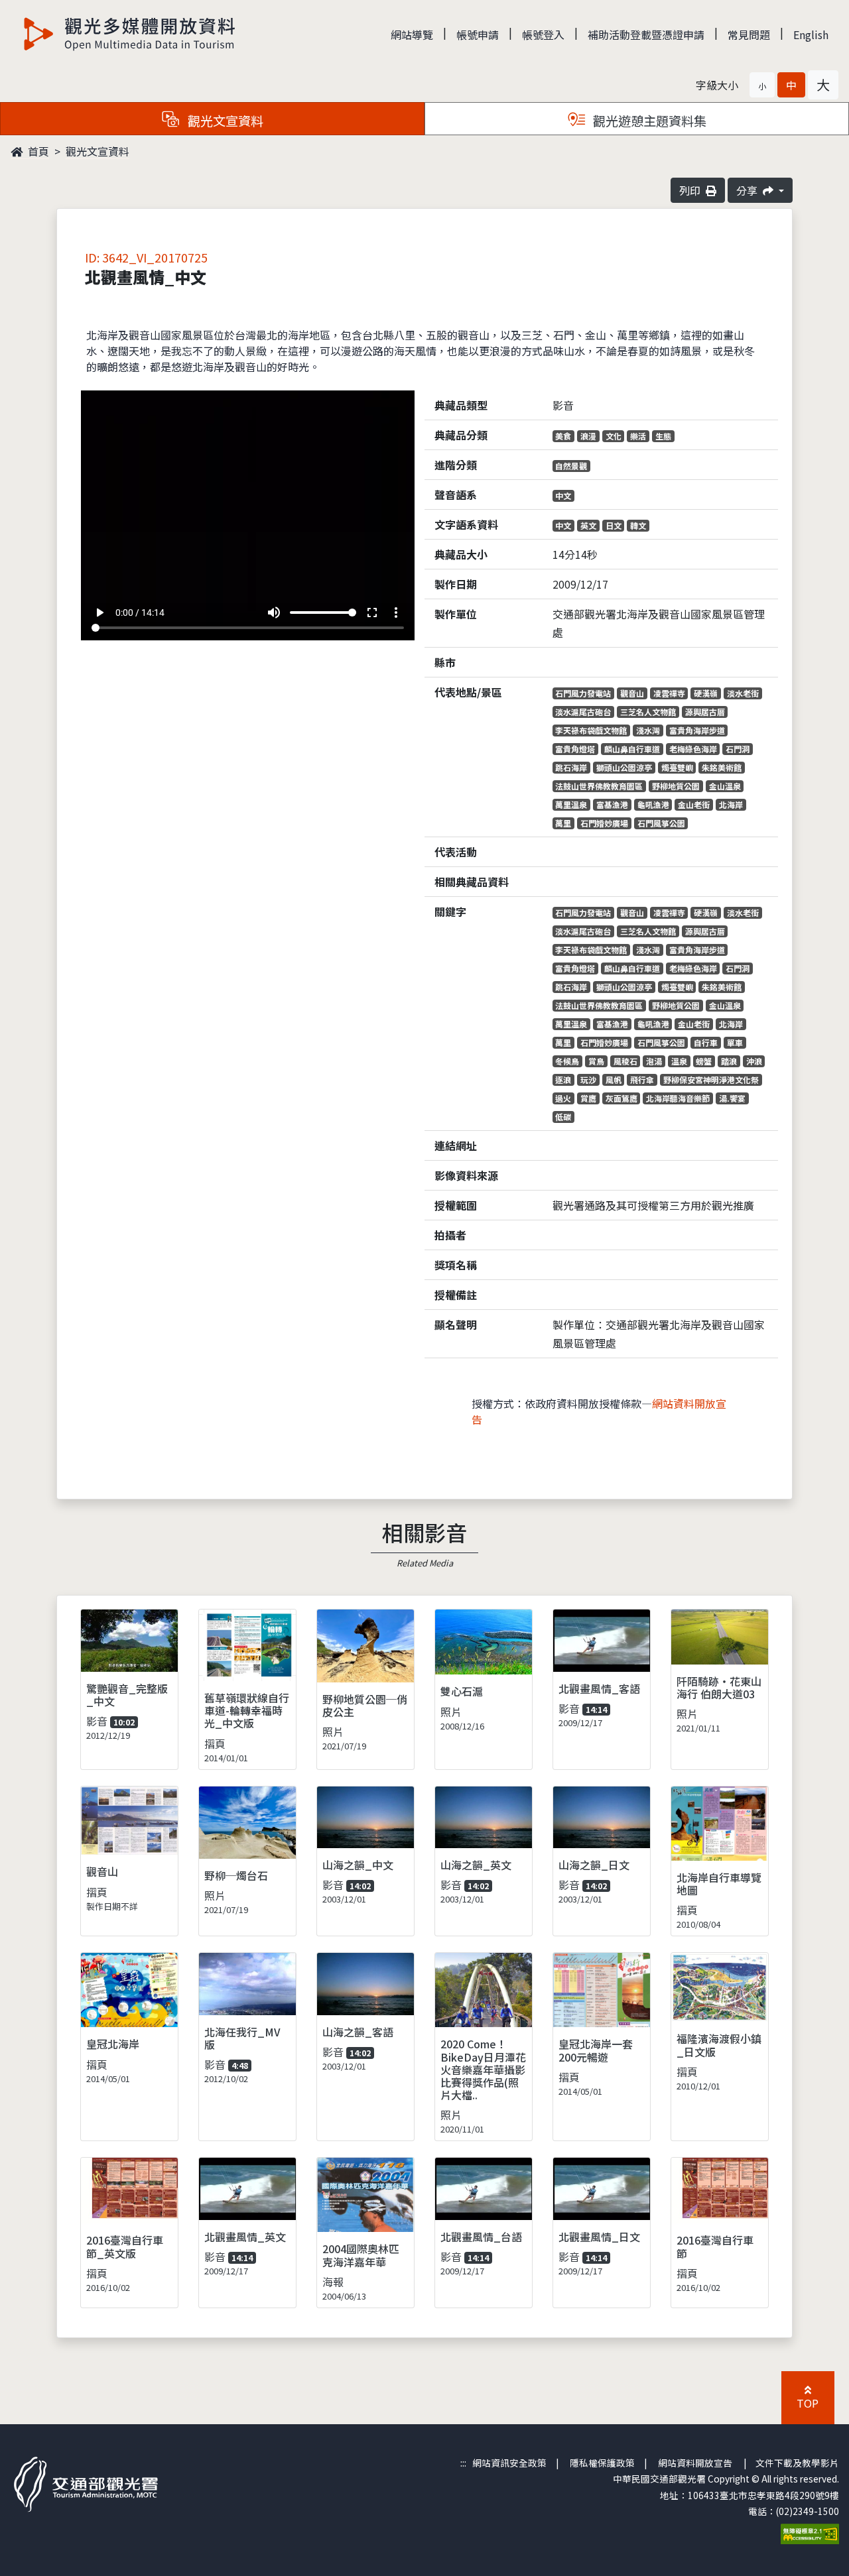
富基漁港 (612, 804)
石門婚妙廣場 (604, 823)
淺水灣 (648, 730)
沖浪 (754, 1061)
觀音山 (632, 693)
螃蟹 (704, 1061)
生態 (663, 436)
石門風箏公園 (661, 823)
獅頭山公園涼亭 (624, 767)
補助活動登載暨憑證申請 (646, 34)
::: (463, 2463)
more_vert (396, 613)
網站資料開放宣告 (695, 2463)
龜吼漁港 (653, 804)
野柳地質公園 (676, 786)
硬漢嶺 (706, 693)
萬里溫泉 (571, 804)
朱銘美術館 (722, 767)
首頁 (37, 151)
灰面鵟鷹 (621, 1098)
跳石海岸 (571, 767)
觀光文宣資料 (98, 151)
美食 (563, 436)
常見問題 (749, 34)
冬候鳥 (567, 1061)
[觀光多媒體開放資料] (130, 34)
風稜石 (625, 1061)
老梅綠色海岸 (693, 749)
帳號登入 (543, 34)
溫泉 (679, 1061)
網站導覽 (412, 34)
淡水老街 (743, 693)
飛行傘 (642, 1080)
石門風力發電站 (583, 693)
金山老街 (694, 804)
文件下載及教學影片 (797, 2463)
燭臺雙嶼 (677, 767)
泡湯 (654, 1061)
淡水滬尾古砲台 (583, 712)
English (811, 34)
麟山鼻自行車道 (632, 749)
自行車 (706, 1042)
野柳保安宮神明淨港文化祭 (711, 1080)
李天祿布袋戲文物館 (591, 730)
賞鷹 (588, 1098)
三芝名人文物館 (648, 712)
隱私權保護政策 (602, 2463)
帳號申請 (478, 34)
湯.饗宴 (732, 1098)
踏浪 (729, 1061)
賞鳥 (596, 1061)
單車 (735, 1042)
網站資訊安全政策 (509, 2463)
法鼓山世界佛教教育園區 (599, 786)
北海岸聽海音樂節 (678, 1098)
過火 (563, 1098)
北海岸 (731, 804)
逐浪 (563, 1080)
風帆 (614, 1080)
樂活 (638, 436)
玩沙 (588, 1080)
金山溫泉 (725, 786)
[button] (762, 85)
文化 (614, 436)
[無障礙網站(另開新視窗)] (810, 2532)
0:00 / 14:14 (140, 613)
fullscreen (372, 613)
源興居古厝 (705, 712)
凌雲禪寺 (669, 693)
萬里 (563, 823)
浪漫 (588, 436)
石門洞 (738, 749)
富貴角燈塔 (575, 749)
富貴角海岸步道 (697, 730)
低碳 (563, 1117)
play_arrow (99, 613)
